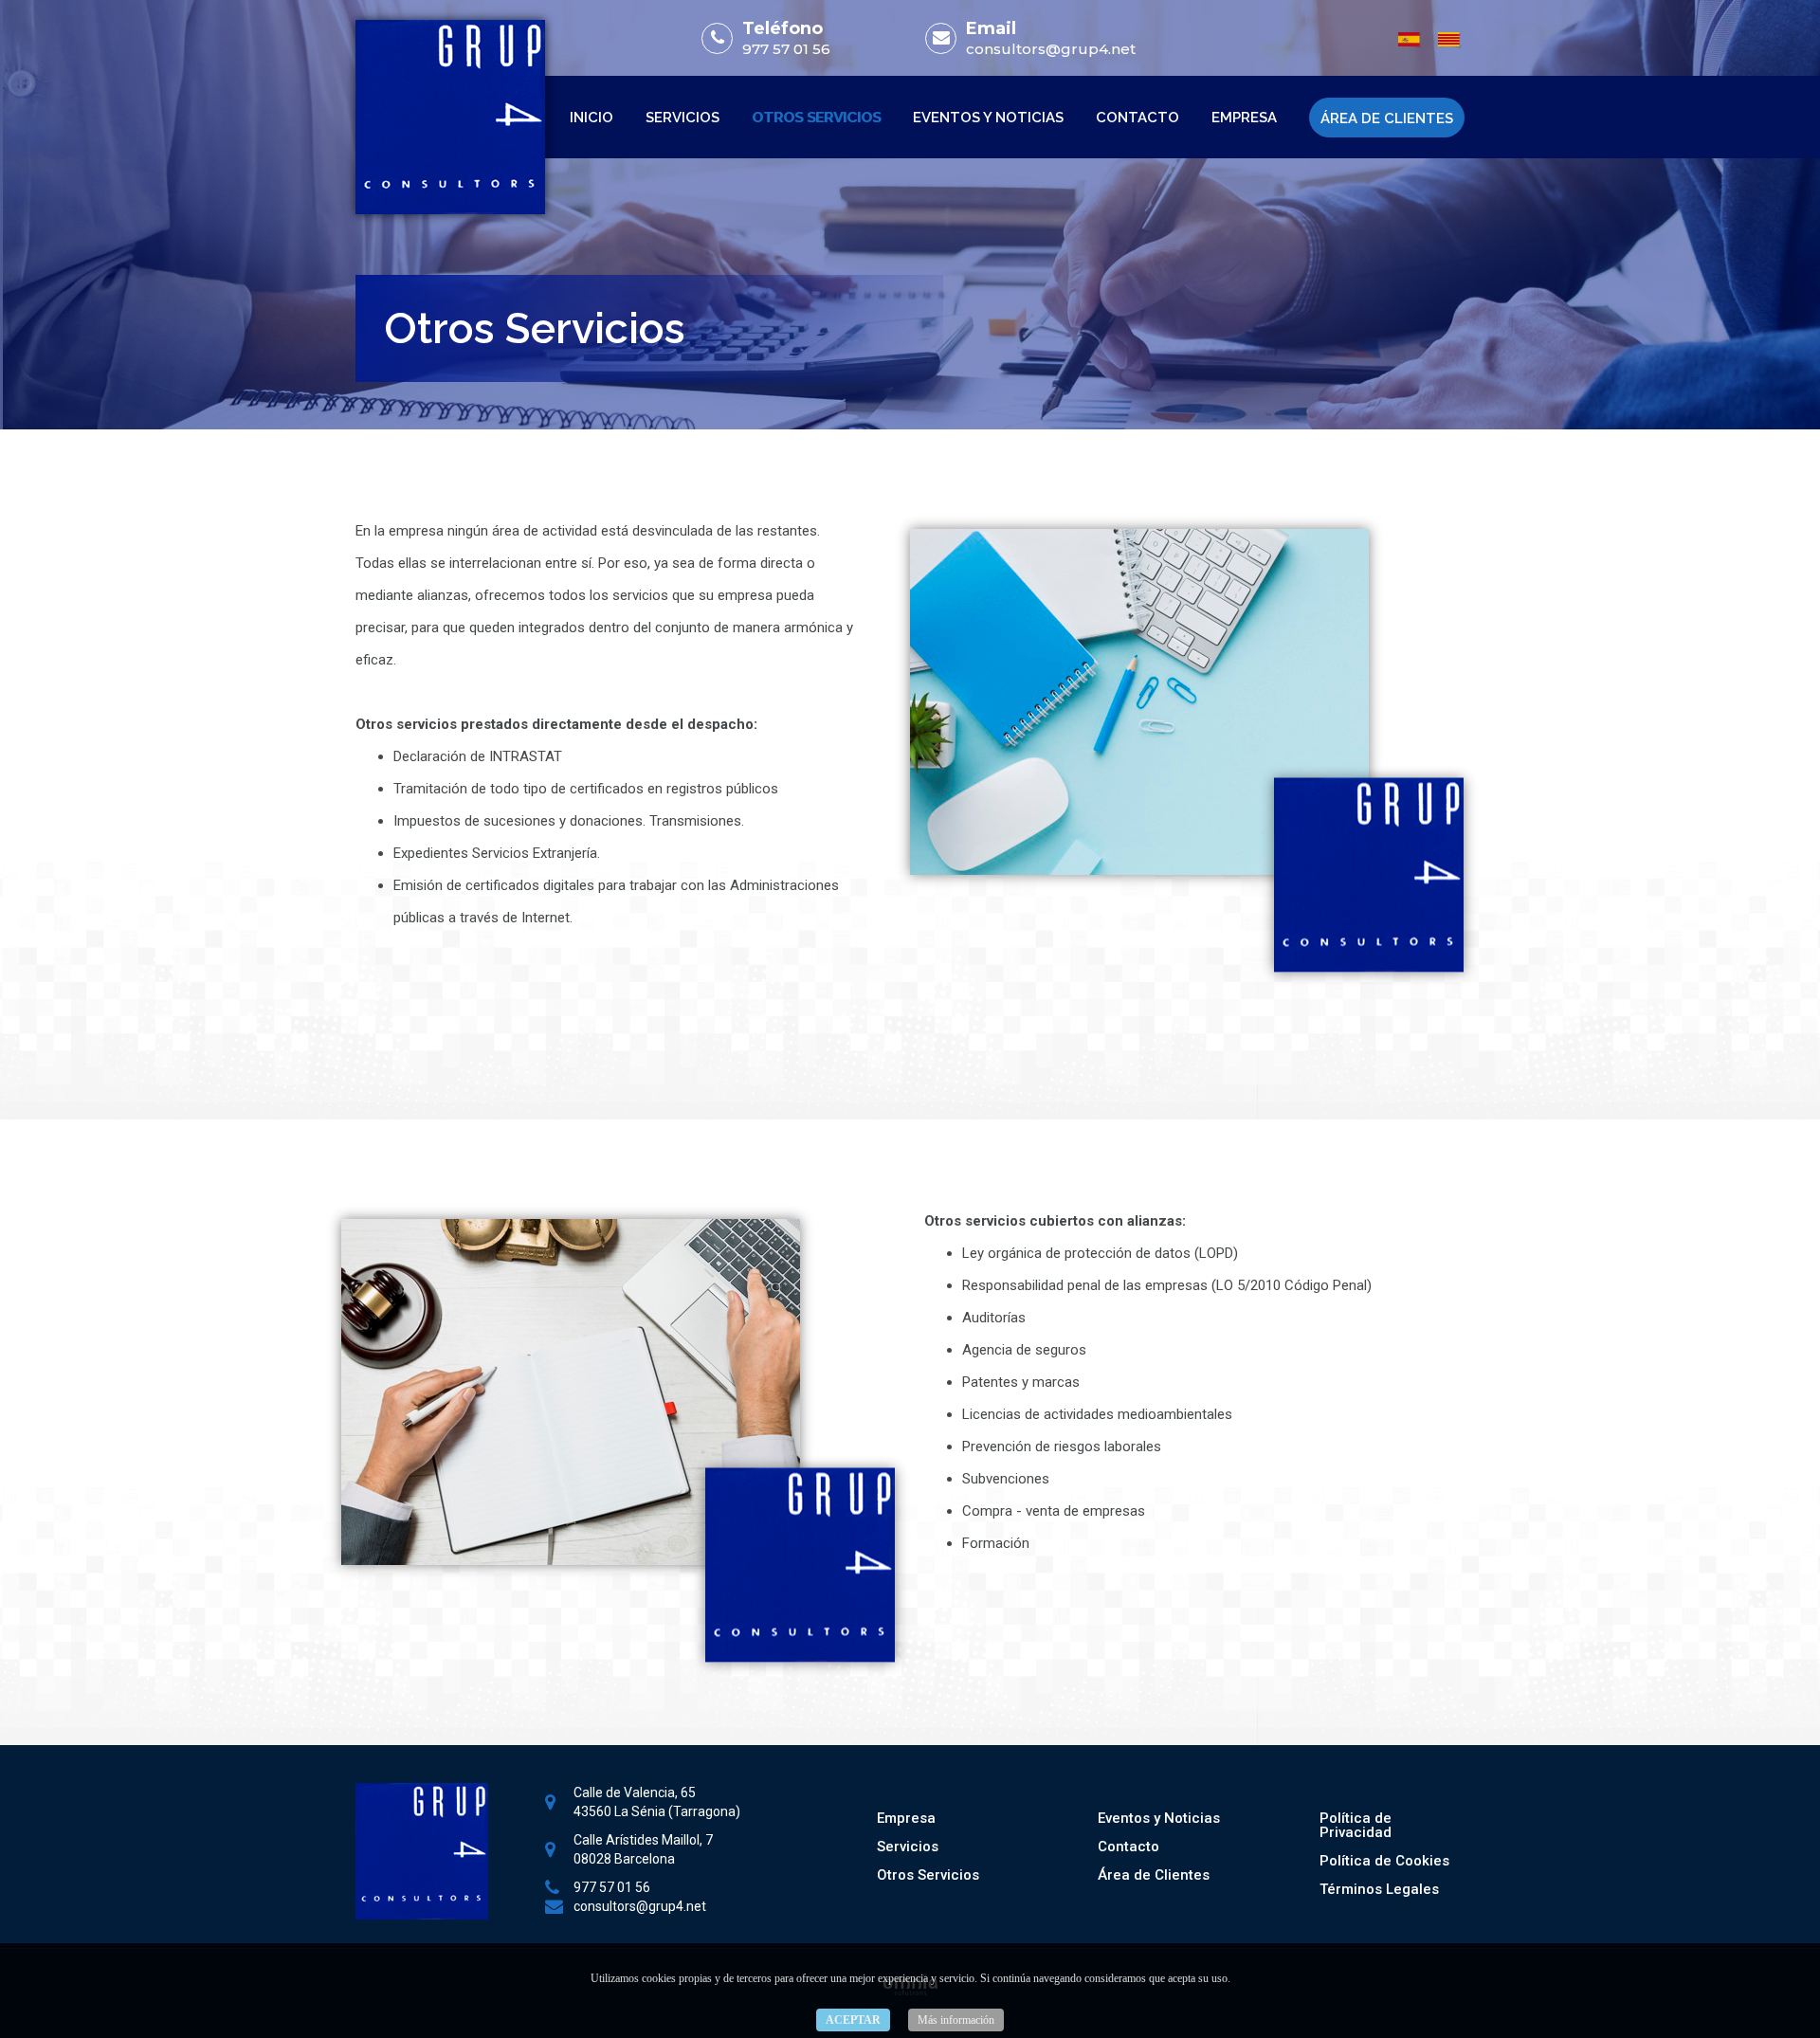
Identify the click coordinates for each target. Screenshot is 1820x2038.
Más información (956, 2020)
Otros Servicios (816, 118)
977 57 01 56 (786, 49)
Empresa (1244, 118)
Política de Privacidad (1356, 1825)
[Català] (1449, 37)
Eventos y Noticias (988, 118)
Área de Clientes (1387, 118)
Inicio (591, 118)
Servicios (682, 118)
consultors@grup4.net (1051, 49)
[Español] (1410, 37)
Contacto (1137, 118)
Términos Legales (1379, 1889)
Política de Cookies (1384, 1861)
